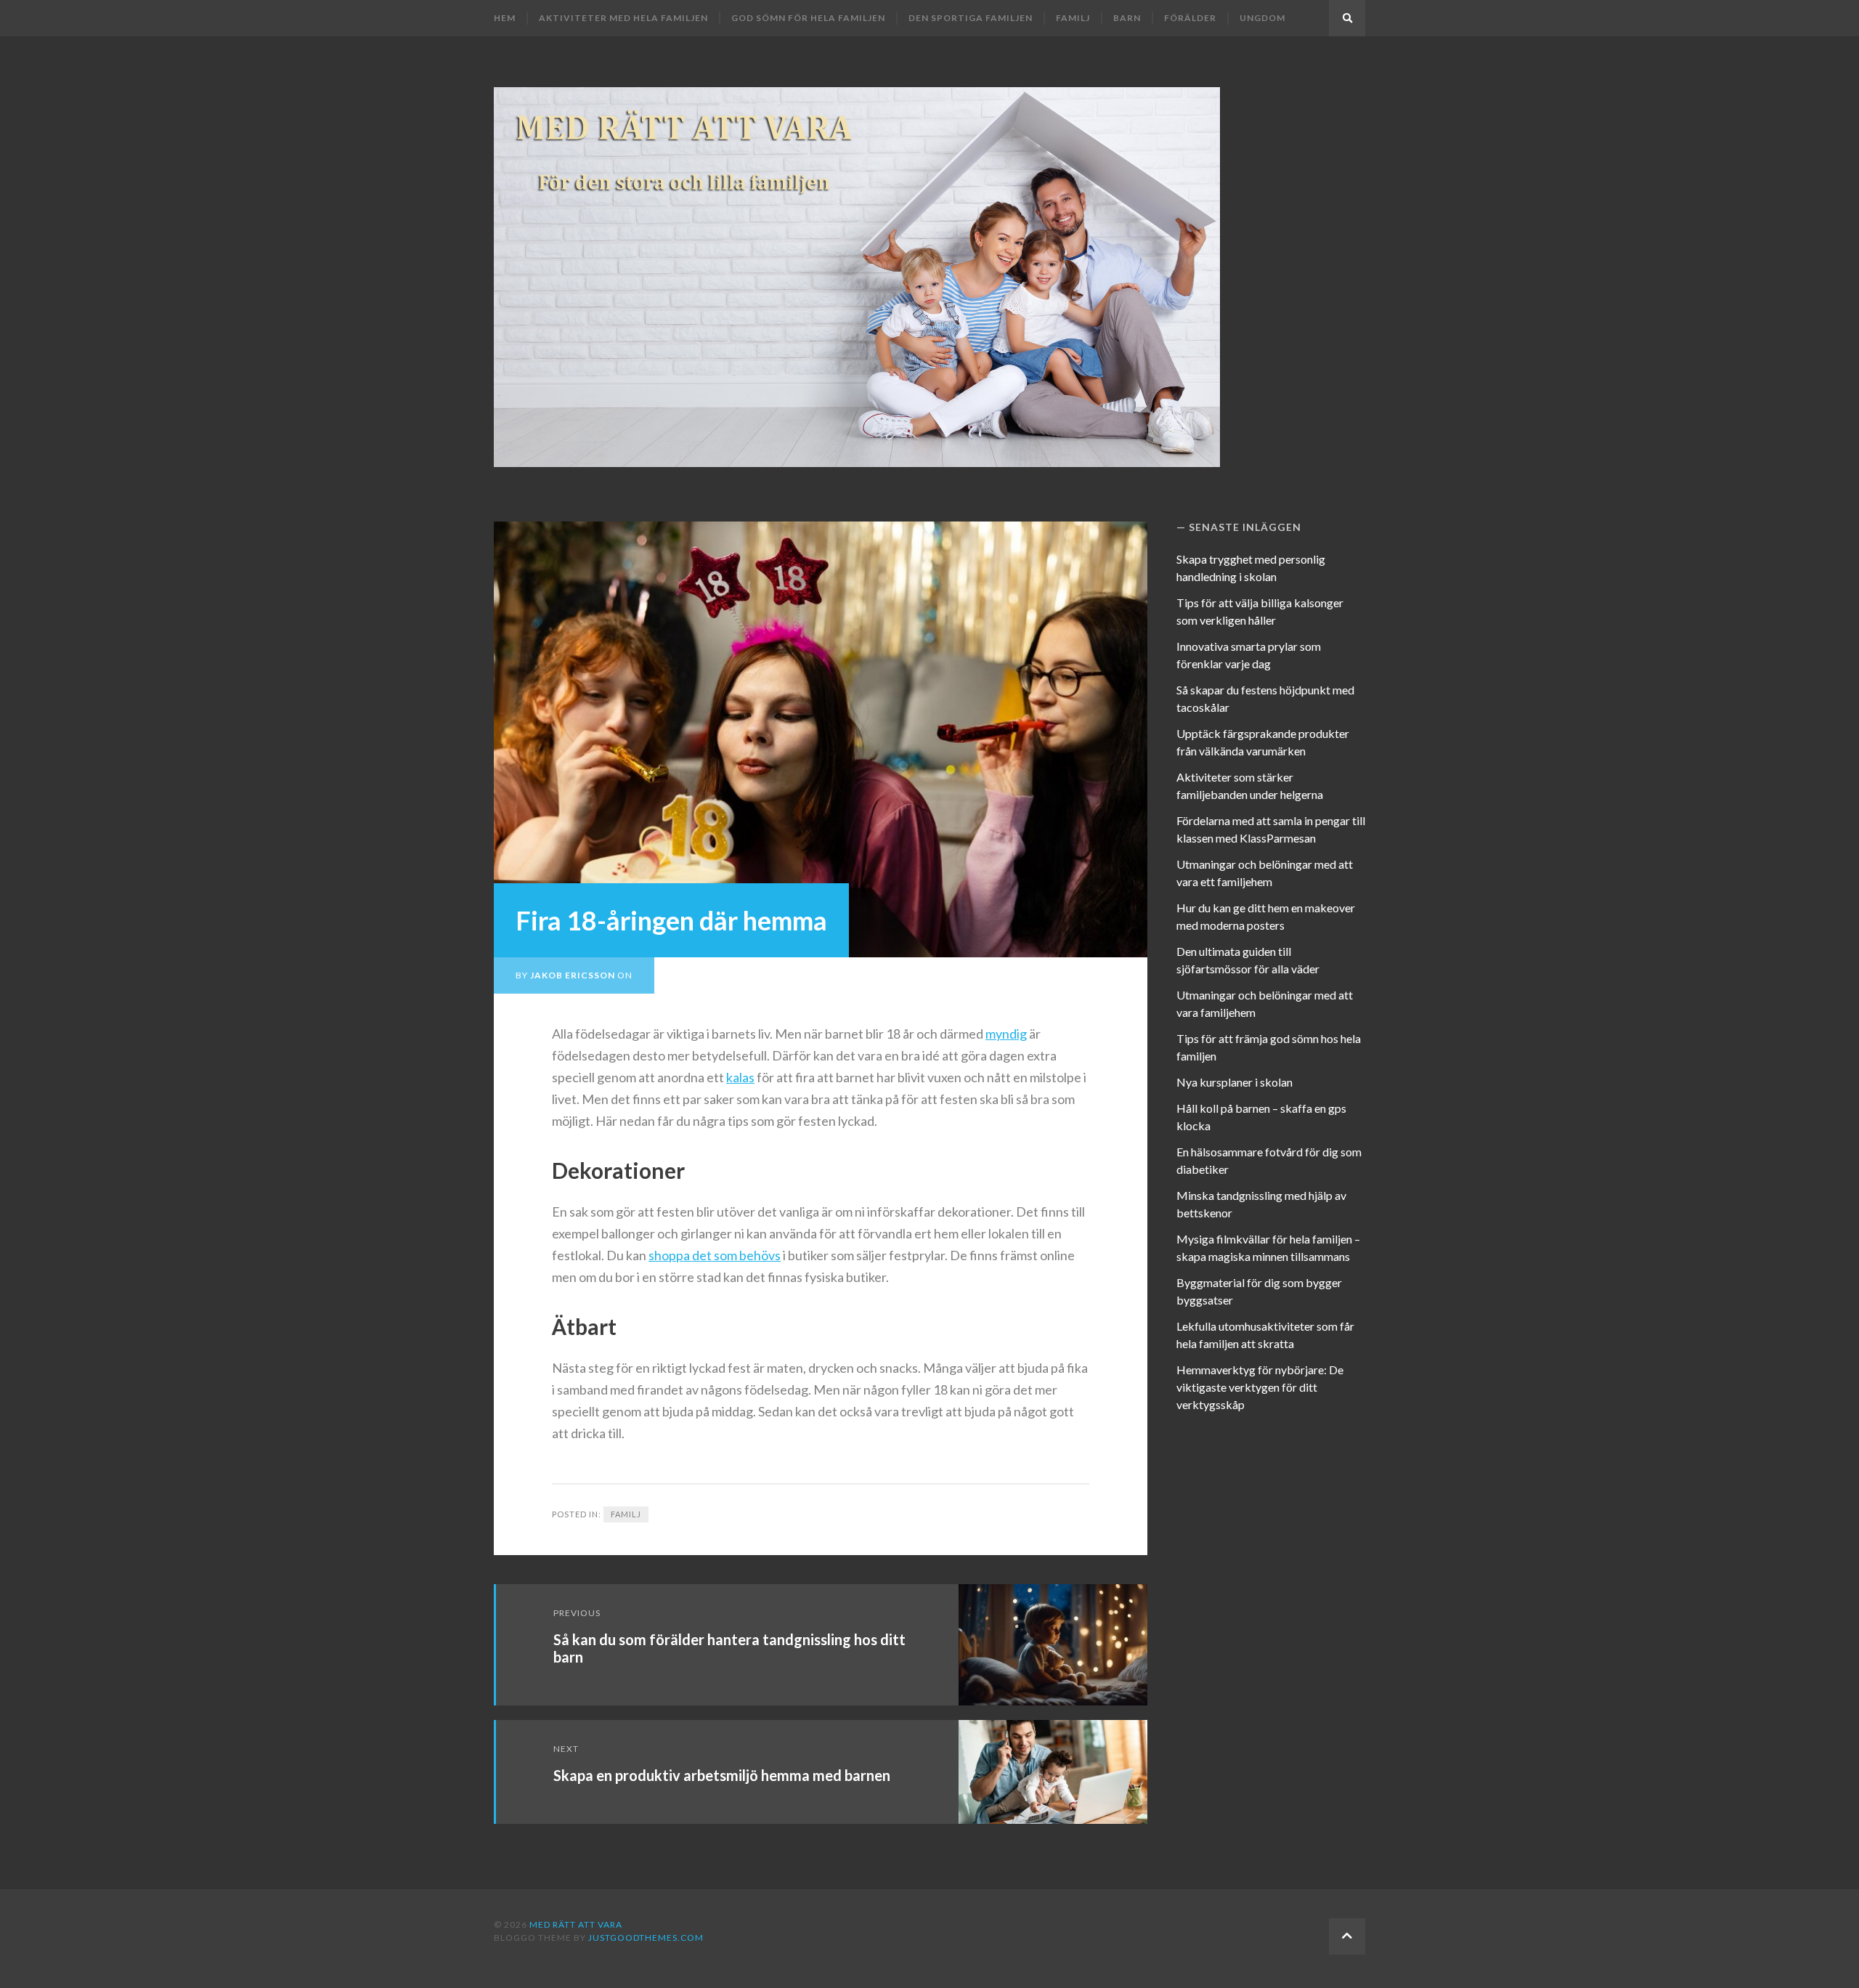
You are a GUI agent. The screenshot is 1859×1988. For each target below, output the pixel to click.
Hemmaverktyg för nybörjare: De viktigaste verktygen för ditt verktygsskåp (1260, 1387)
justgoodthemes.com (646, 1938)
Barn (1127, 18)
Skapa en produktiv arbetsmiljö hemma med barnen (722, 1775)
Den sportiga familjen (971, 18)
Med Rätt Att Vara (576, 1924)
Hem (505, 18)
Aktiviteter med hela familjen (623, 18)
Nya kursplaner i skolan (1234, 1082)
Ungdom (1262, 18)
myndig (1006, 1034)
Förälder (1190, 18)
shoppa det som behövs (715, 1255)
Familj (1073, 18)
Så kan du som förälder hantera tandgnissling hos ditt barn (729, 1648)
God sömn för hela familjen (808, 18)
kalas (740, 1077)
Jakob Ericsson (573, 975)
